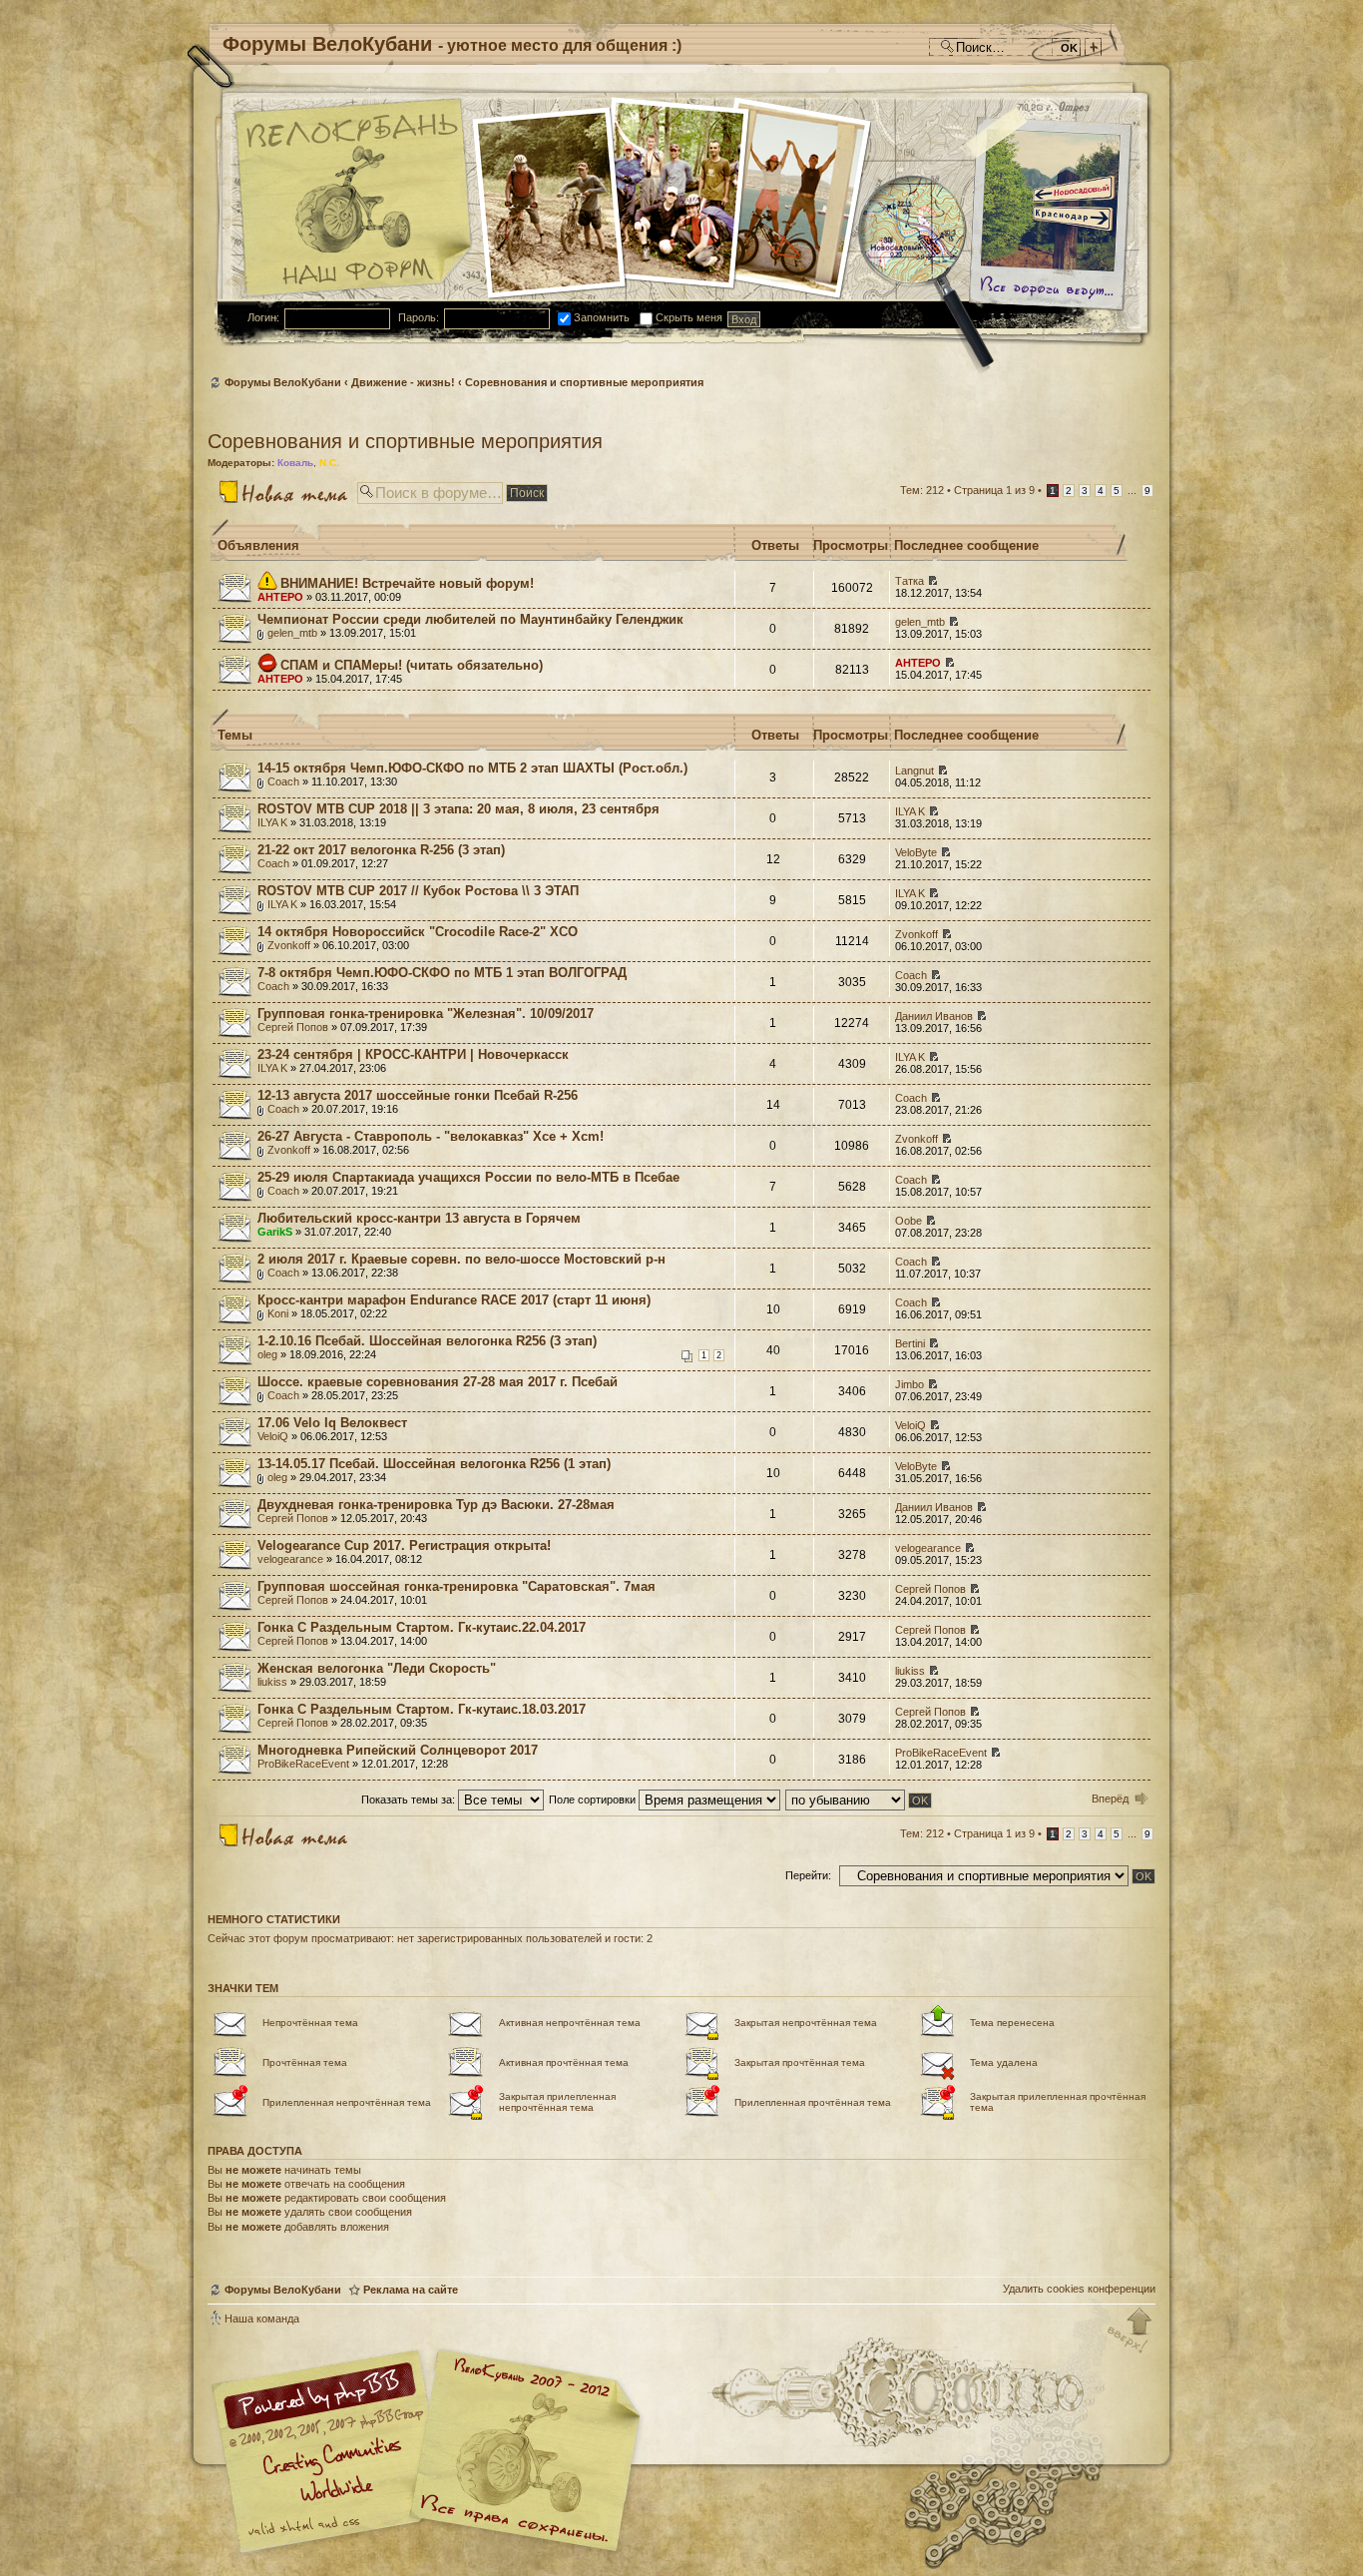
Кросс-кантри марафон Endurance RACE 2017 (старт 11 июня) (454, 1300)
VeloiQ (273, 1436)
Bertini (910, 1343)
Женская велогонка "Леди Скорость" (377, 1668)
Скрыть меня (687, 317)
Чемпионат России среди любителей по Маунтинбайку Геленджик (470, 619)
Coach (283, 781)
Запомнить (600, 317)
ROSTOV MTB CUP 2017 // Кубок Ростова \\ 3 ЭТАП (418, 891)
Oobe (909, 1221)
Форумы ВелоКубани (283, 382)
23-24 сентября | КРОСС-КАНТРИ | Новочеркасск (413, 1054)
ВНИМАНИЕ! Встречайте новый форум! (407, 583)
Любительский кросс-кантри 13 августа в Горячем (419, 1218)
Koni (278, 1313)
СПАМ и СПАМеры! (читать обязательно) (412, 665)
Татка (909, 581)
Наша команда (262, 2318)
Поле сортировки (594, 1800)
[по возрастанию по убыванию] (860, 1800)
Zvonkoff (289, 945)
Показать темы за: (410, 1800)
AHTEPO (280, 597)
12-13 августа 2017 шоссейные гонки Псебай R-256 (418, 1095)
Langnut (914, 771)
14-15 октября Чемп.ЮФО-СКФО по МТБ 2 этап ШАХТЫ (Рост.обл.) (472, 768)
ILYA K (272, 822)
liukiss (272, 1682)
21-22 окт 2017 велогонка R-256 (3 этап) (381, 850)
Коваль (295, 463)
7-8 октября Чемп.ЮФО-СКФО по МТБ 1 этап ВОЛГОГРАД (442, 973)
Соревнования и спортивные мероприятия (584, 382)
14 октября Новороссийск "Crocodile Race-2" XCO (418, 932)
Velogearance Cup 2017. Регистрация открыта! (404, 1546)
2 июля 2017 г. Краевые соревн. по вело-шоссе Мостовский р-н (461, 1259)
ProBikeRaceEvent (303, 1764)
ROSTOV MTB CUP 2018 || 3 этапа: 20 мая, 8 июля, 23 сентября (458, 809)
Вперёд (1110, 1799)
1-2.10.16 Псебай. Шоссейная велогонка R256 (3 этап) (427, 1341)
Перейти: (808, 1875)
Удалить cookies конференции (1079, 2289)
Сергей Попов (293, 1027)
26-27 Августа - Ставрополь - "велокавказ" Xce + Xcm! (431, 1136)
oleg (267, 1354)
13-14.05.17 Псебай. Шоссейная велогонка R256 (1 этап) (434, 1464)
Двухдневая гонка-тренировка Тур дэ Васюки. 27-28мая (436, 1505)
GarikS (275, 1232)
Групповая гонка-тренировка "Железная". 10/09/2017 (426, 1014)
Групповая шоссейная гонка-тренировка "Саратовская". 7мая (456, 1586)
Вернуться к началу (1131, 2331)
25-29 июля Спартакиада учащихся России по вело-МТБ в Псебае (468, 1177)
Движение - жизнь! (403, 382)
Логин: (263, 317)
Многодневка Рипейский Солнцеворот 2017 (398, 1750)
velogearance (290, 1559)
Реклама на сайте (411, 2290)
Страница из (994, 490)
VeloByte (916, 852)
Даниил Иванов (934, 1016)
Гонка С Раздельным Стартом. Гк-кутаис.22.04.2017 (422, 1627)
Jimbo (909, 1384)
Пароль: (419, 317)
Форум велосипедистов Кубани (522, 2454)
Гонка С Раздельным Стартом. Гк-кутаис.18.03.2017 (422, 1709)
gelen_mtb (292, 633)
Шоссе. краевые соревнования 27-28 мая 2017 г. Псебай (438, 1382)
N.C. (329, 463)
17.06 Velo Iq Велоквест (332, 1423)
